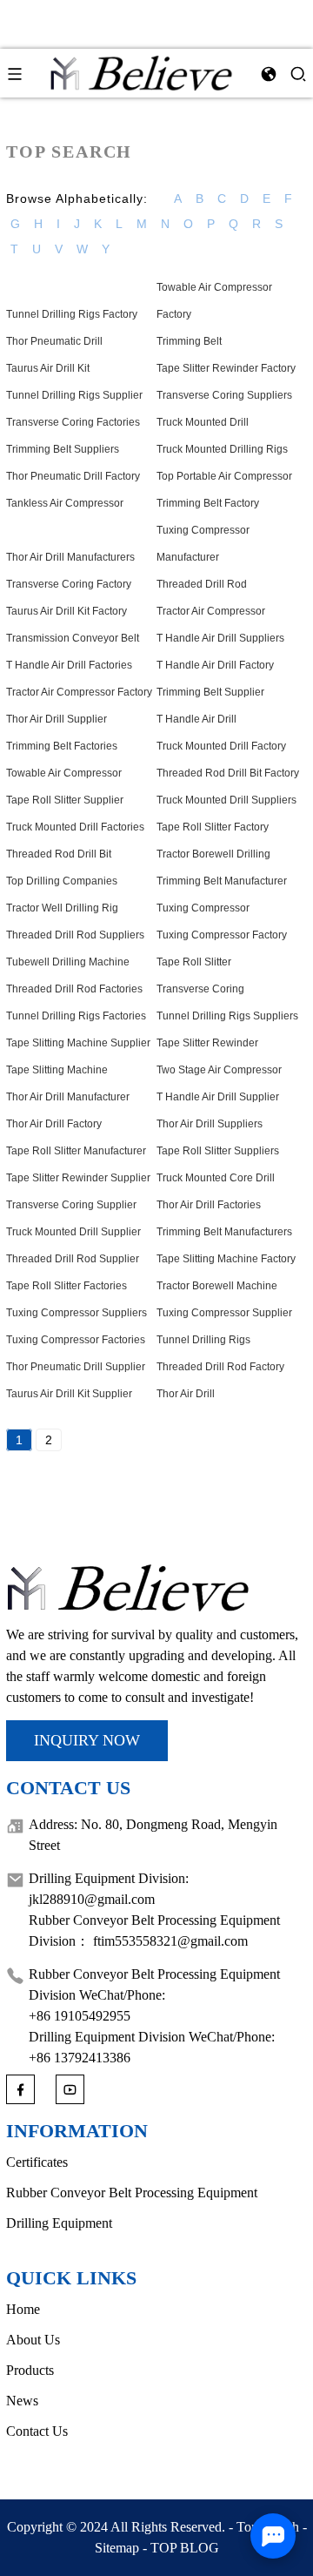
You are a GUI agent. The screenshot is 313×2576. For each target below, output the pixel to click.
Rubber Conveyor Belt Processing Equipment (132, 2193)
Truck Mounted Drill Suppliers (226, 800)
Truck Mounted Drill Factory (221, 746)
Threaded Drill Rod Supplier (73, 1259)
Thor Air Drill (186, 1394)
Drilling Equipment (59, 2223)
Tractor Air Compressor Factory (79, 692)
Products (30, 2370)
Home (23, 2309)
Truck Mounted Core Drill (216, 1178)
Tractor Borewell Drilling (213, 854)
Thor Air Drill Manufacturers (70, 557)
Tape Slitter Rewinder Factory (226, 368)
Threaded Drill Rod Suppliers (75, 935)
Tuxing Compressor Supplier (224, 1313)
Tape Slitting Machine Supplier (78, 1043)
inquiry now (87, 1740)
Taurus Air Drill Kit (48, 368)
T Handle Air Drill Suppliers (220, 638)
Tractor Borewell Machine (217, 1286)
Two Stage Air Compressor (219, 1070)
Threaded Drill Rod (202, 584)
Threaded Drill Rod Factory (220, 1367)
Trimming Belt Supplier (210, 692)
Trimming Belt (189, 341)
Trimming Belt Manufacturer (222, 881)
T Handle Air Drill (196, 719)
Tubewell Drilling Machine (68, 962)
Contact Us (37, 2431)
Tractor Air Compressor (211, 611)
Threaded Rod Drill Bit (59, 854)
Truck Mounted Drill (203, 422)
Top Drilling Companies (62, 881)
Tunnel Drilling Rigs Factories (76, 1016)
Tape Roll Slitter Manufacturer (76, 1151)
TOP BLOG (185, 2548)
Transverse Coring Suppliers (224, 395)
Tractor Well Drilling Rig (62, 908)
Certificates (37, 2162)
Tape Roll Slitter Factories (67, 1286)
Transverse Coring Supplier (71, 1205)
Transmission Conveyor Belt (73, 638)
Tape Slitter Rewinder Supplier (78, 1178)
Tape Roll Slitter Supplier (65, 800)
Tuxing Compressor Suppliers (77, 1313)
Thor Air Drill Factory (54, 1124)
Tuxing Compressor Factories (76, 1340)
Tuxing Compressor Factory (222, 935)
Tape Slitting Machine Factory (226, 1259)
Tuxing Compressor (203, 908)
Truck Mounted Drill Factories (75, 827)
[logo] (142, 72)
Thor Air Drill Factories (209, 1205)
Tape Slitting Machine (57, 1070)
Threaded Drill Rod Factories (74, 989)
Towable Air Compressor (64, 773)
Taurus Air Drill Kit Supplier (69, 1394)
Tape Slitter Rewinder (207, 1043)
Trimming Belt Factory (208, 503)
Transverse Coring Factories (73, 422)
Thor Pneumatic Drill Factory (73, 476)
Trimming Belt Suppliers (63, 449)
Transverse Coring (200, 989)
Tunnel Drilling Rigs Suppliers (227, 1016)
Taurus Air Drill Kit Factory (67, 611)
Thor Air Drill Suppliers (210, 1124)
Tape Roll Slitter (194, 962)
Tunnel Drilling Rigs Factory (72, 314)
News (22, 2401)
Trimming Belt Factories (62, 746)
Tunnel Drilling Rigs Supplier (74, 395)
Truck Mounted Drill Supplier (73, 1232)
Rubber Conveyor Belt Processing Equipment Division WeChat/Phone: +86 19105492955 (154, 1995)
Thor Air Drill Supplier (57, 719)
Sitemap (117, 2548)
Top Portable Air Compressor (224, 476)
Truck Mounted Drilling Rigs (222, 449)
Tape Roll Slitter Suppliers (218, 1151)
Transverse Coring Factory (69, 584)
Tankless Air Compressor (65, 503)
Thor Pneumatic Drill (54, 341)
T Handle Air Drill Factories (69, 665)
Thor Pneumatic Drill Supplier (76, 1367)
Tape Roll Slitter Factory (213, 827)
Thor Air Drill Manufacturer (68, 1097)
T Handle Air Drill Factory (215, 665)
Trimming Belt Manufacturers (224, 1232)
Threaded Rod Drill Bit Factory (228, 773)
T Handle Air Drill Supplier (218, 1097)
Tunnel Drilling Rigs (203, 1340)
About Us (33, 2340)
